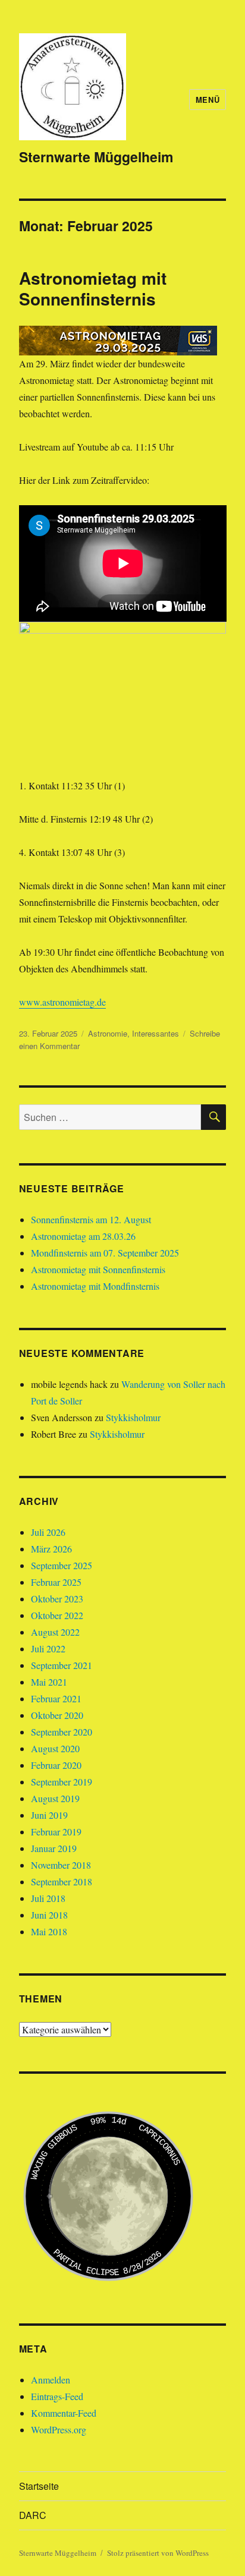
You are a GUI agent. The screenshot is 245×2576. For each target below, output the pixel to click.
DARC (33, 2515)
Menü (208, 100)
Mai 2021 (49, 1682)
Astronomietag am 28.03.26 (83, 1236)
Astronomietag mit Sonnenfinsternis (93, 288)
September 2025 (62, 1565)
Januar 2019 (54, 1848)
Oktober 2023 (57, 1599)
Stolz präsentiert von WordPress (158, 2553)
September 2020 (62, 1732)
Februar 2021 (56, 1698)
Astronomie (108, 1033)
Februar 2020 (56, 1765)
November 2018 (61, 1865)
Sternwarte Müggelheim (96, 157)
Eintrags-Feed (57, 2396)
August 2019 (55, 1798)
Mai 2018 (49, 1931)
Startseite (39, 2486)
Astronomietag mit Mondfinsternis (95, 1286)
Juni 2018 (49, 1915)
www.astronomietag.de (62, 1002)
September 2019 (62, 1782)
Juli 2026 (48, 1532)
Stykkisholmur (133, 1417)
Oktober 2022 (57, 1615)
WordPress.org (59, 2429)
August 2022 (55, 1632)
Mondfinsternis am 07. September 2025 (105, 1253)
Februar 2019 (56, 1832)
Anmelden (51, 2380)
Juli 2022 (48, 1648)
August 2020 (55, 1748)
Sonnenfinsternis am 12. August (91, 1219)
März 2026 (51, 1549)
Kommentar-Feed (64, 2413)
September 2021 (62, 1665)
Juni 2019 (49, 1815)
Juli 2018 (48, 1898)
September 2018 (62, 1881)
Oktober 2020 (57, 1715)
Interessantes (156, 1033)
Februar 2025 (56, 1582)
